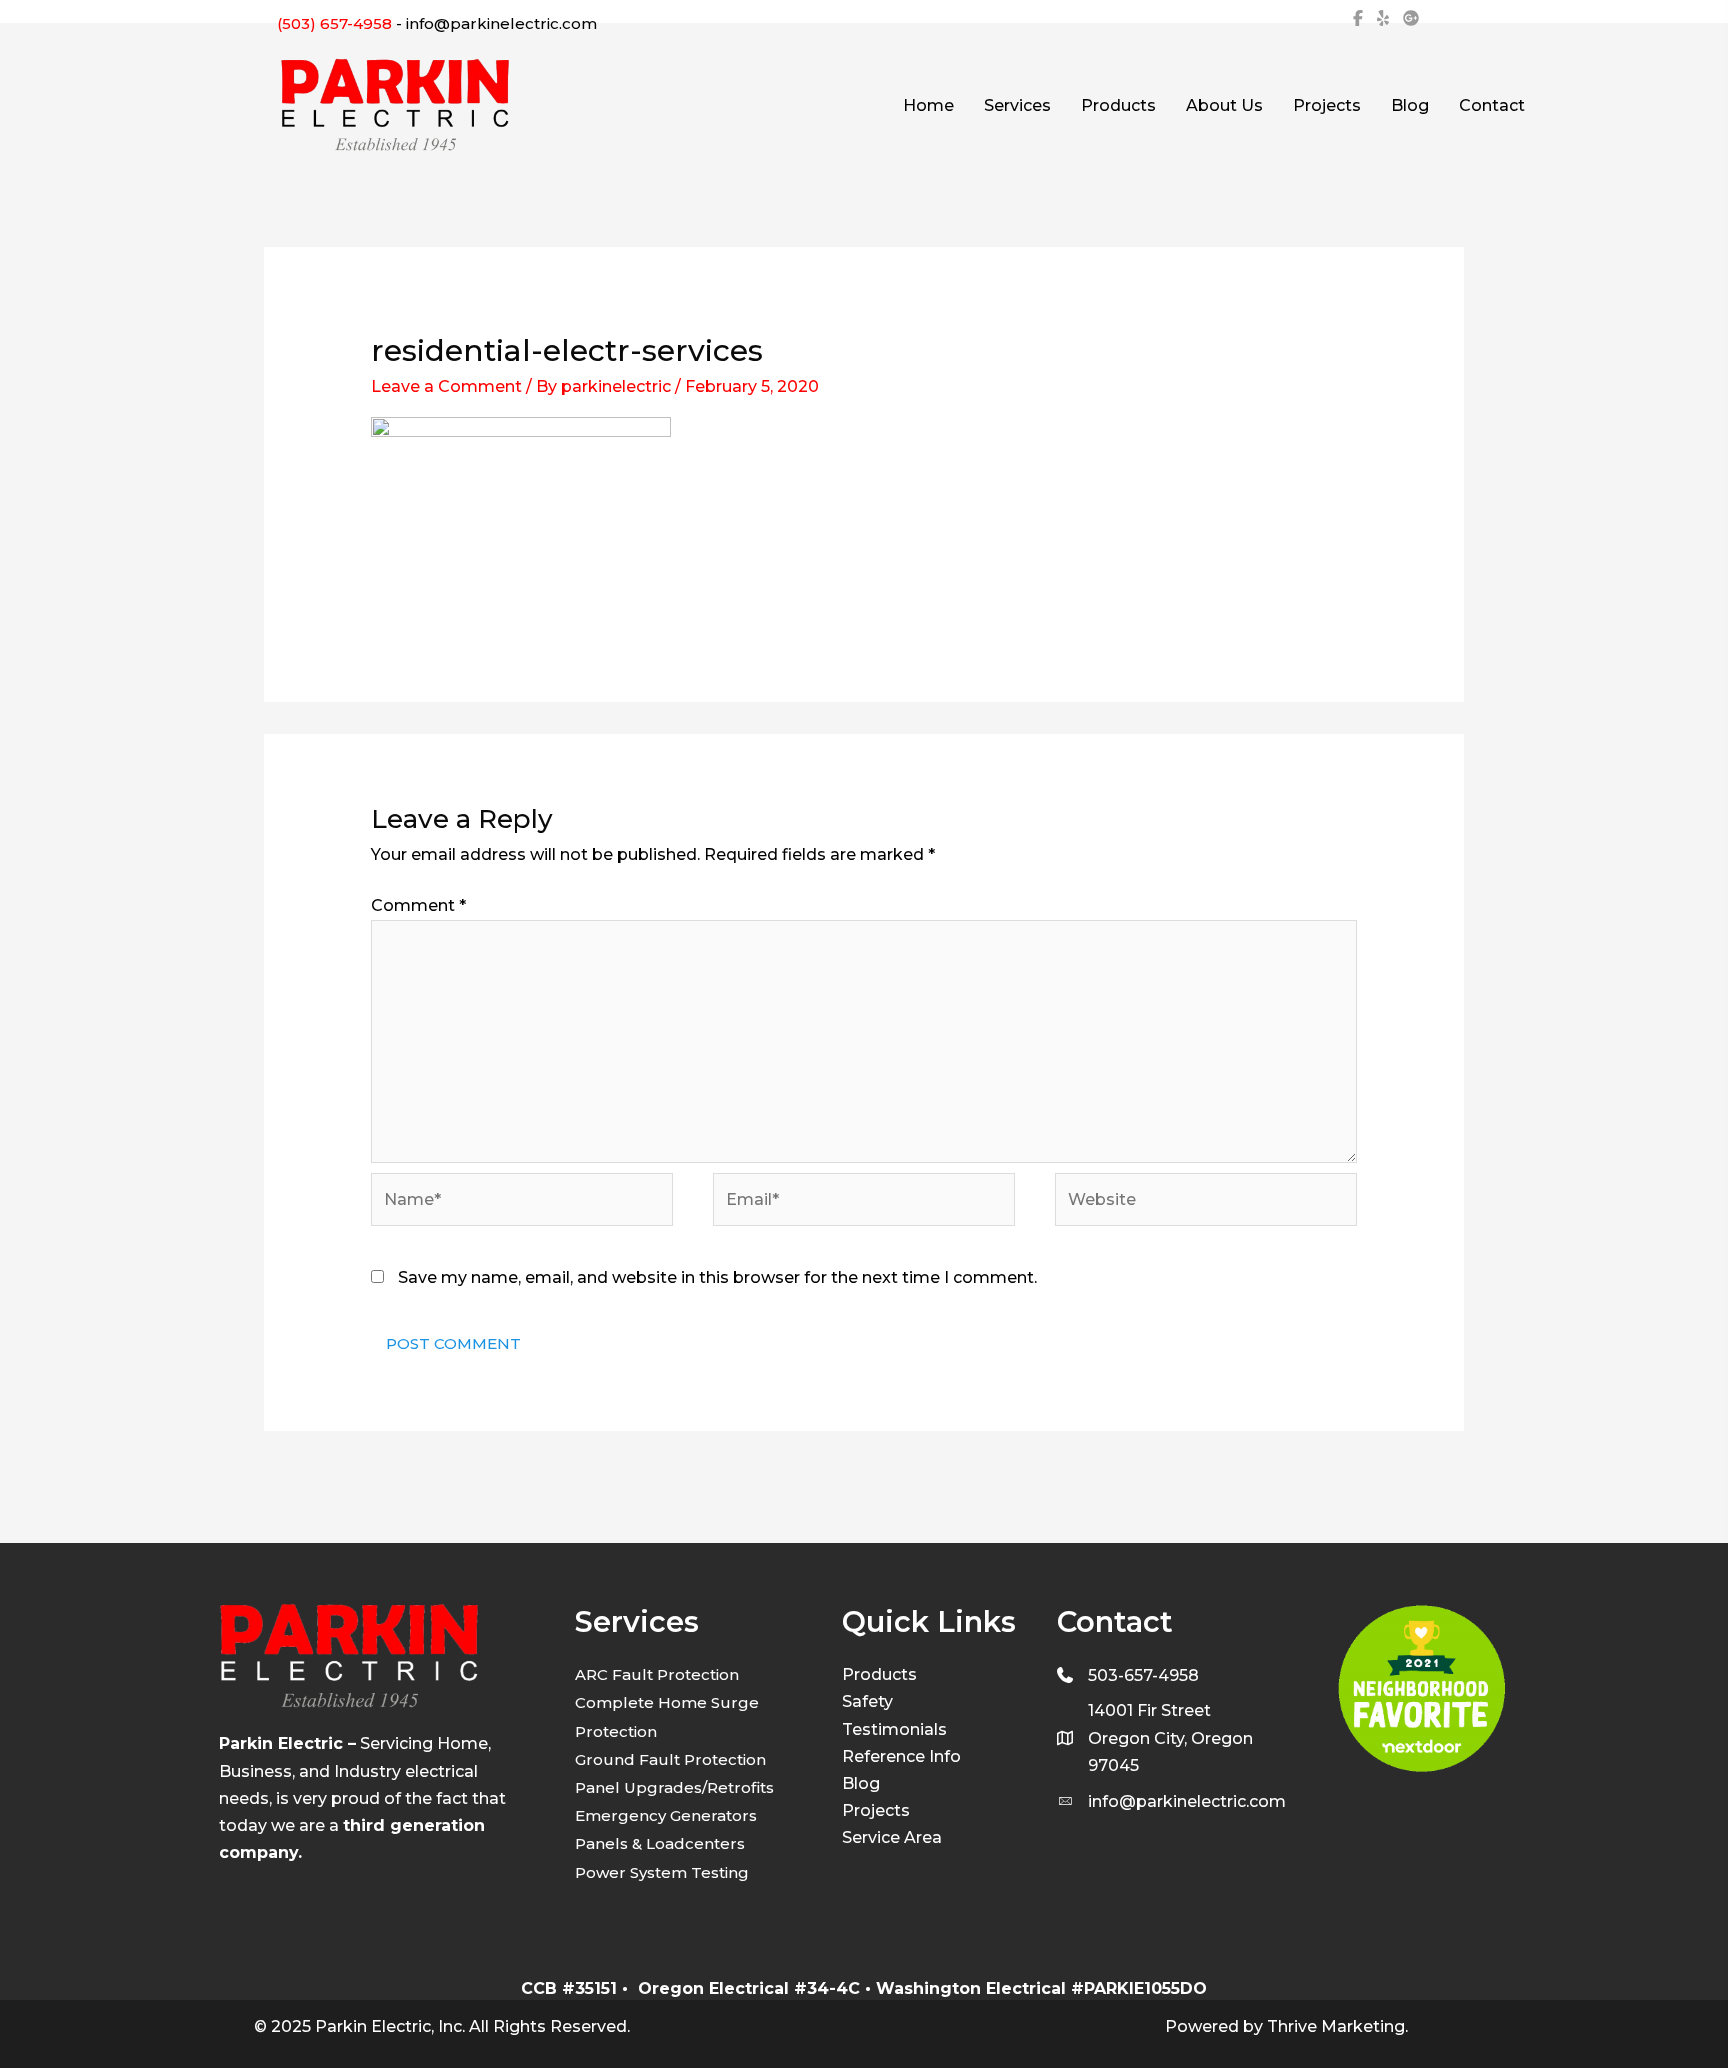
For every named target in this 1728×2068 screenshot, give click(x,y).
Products (879, 1674)
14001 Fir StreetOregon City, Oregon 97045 (1170, 1737)
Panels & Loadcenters (660, 1843)
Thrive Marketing (1336, 2026)
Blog (861, 1783)
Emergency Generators (666, 1815)
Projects (876, 1810)
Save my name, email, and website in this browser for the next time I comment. (717, 1277)
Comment (418, 905)
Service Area (892, 1837)
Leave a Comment (446, 386)
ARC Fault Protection (657, 1674)
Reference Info (901, 1756)
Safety (867, 1701)
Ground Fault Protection (670, 1759)
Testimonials (894, 1729)
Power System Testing (662, 1872)
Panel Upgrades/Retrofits (674, 1787)
